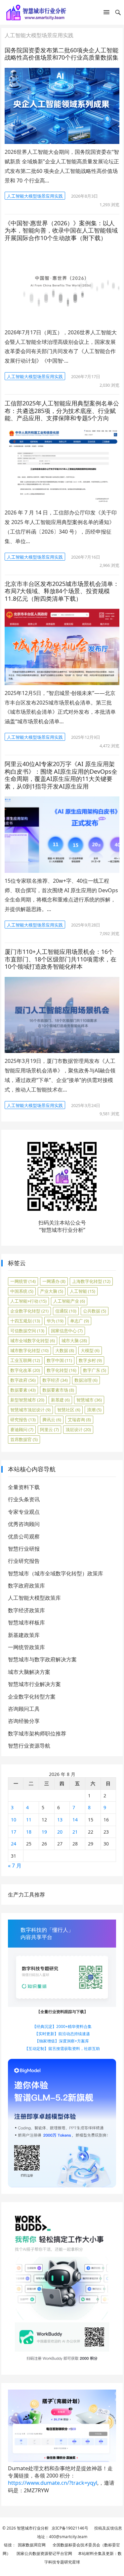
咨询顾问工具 (24, 1709)
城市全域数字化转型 (33, 1341)
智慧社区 (69, 1410)
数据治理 (86, 1380)
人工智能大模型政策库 (34, 1598)
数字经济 (55, 1380)
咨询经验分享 (24, 1721)
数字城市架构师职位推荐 (37, 1733)
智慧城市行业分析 (33, 2528)
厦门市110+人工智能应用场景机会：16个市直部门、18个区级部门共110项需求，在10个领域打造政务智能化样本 (61, 959)
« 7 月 (15, 1866)
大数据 (65, 1350)
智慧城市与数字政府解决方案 (42, 1659)
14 (75, 1820)
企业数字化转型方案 (32, 1697)
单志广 (80, 1321)
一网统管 (23, 1281)
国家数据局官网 (31, 2545)
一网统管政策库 (26, 1647)
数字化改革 (25, 1370)
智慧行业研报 (24, 1549)
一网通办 (54, 1281)
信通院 (66, 1311)
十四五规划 (25, 1321)
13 (60, 1820)
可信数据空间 (27, 1331)
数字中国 (59, 1360)
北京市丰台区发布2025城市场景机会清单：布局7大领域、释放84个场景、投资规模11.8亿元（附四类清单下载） (62, 591)
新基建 (60, 1400)
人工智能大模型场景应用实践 (35, 196)
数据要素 (23, 1390)
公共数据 (95, 1311)
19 (44, 1832)
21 (75, 1832)
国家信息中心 (67, 1331)
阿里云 (49, 1429)
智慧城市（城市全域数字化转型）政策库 (56, 1573)
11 (29, 1820)
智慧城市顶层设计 (30, 1410)
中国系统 (22, 1291)
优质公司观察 (24, 1537)
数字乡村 (90, 1360)
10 (14, 1820)
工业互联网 (25, 1360)
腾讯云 (52, 1420)
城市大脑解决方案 (29, 1672)
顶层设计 (78, 1429)
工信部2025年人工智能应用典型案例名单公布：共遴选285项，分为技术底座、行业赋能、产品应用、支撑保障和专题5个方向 (62, 411)
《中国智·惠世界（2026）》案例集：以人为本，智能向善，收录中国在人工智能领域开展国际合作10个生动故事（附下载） (61, 230)
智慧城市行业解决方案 (34, 1684)
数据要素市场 (58, 1390)
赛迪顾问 (22, 1429)
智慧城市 (89, 1400)
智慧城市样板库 (26, 1622)
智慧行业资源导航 (29, 1746)
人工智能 (83, 1291)
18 (29, 1832)
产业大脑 (52, 1291)
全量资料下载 (24, 1487)
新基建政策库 (24, 1635)
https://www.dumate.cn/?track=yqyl (53, 2483)
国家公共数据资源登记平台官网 (43, 2553)
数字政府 (23, 1380)
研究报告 (23, 1420)
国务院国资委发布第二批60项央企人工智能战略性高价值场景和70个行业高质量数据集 (62, 54)
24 (14, 1844)
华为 (55, 1321)
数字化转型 (62, 1370)
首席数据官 (24, 1439)
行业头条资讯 (24, 1499)
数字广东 (95, 1370)
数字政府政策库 (26, 1586)
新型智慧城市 (27, 1400)
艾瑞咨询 (79, 1420)
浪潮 (94, 1410)
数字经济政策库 (26, 1610)
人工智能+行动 (28, 1301)
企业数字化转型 (29, 1311)
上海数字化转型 (91, 1281)
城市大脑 (74, 1341)
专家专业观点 (24, 1512)
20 (60, 1832)
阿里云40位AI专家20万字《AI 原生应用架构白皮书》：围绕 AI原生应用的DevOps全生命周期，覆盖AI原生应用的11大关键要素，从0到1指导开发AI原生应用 (61, 775)
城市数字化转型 (29, 1350)
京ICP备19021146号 (69, 2528)
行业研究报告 (24, 1561)
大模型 (90, 1350)
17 (14, 1832)
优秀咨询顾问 (24, 1524)
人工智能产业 (69, 1301)
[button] (106, 14)
